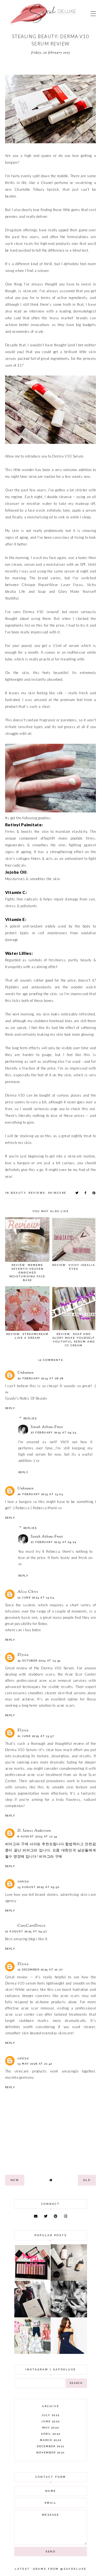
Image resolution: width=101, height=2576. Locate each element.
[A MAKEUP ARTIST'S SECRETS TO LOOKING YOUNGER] (69, 2316)
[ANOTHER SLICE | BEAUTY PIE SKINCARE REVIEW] (69, 2279)
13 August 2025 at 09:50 (39, 1887)
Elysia (23, 1655)
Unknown (26, 1373)
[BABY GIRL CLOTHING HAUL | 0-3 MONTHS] (32, 2353)
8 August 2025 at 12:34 (37, 1836)
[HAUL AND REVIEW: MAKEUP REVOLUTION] (32, 2279)
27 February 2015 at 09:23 (54, 1432)
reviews (37, 1193)
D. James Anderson (34, 1831)
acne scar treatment (45, 1775)
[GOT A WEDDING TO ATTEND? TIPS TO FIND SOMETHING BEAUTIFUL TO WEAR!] (69, 2353)
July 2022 (50, 2415)
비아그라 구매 (51, 1856)
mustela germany (20, 2077)
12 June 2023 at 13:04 (36, 1598)
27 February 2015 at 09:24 (54, 1542)
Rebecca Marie (46, 1508)
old (87, 2180)
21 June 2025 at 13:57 (36, 1736)
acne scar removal (55, 1680)
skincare (57, 1193)
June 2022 (50, 2421)
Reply (10, 1408)
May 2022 (51, 2428)
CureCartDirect (32, 1926)
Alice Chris (28, 1592)
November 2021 (50, 2452)
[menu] (93, 14)
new (15, 2180)
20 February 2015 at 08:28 (41, 1378)
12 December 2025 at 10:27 (40, 1970)
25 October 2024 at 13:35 (39, 1661)
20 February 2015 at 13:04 (40, 1494)
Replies (30, 1418)
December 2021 (51, 2446)
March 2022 (51, 2440)
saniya (23, 1881)
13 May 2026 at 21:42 (35, 2064)
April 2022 (51, 2434)
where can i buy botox (23, 1630)
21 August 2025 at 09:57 (26, 1931)
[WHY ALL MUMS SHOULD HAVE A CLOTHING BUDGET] (32, 2316)
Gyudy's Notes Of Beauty (26, 1398)
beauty (18, 1193)
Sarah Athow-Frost (47, 1427)
